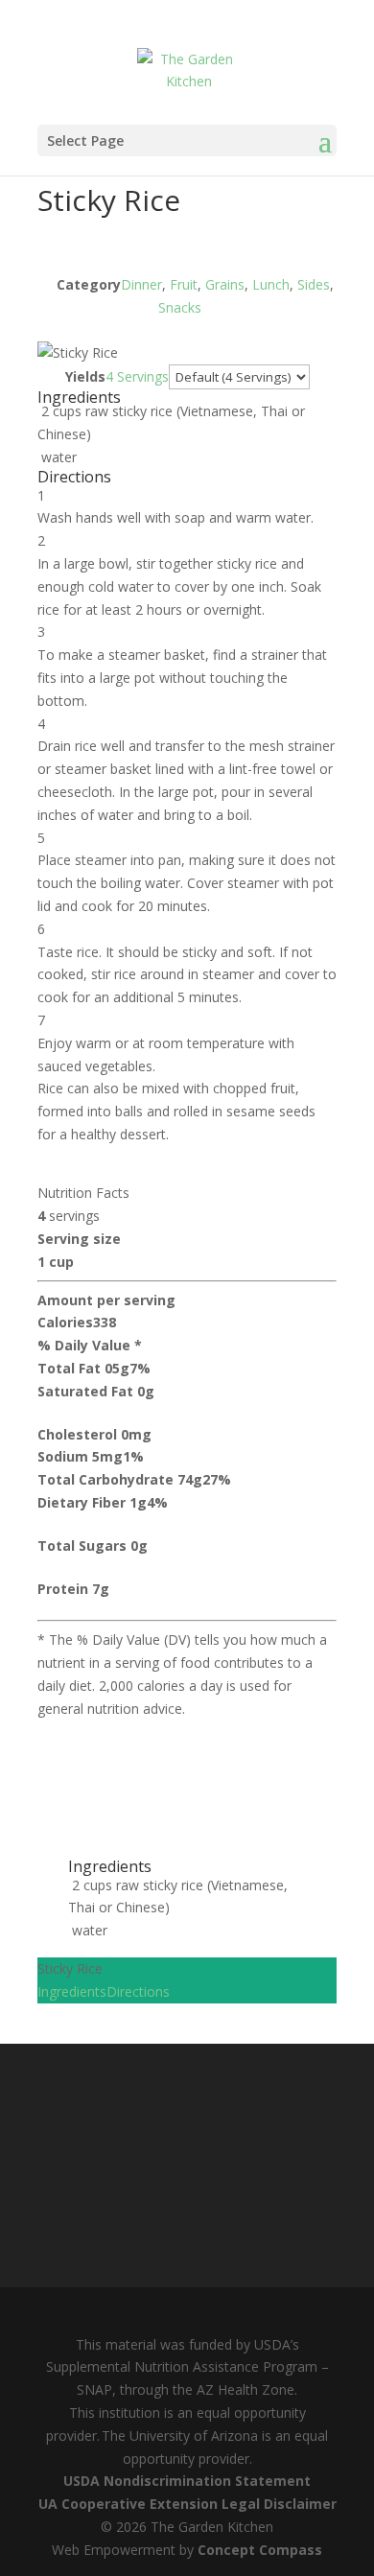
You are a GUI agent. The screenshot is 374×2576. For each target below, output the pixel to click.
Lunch (271, 284)
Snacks (180, 307)
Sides (314, 284)
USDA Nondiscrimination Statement (187, 2481)
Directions (138, 1991)
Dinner (141, 284)
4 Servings (137, 376)
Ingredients (72, 1991)
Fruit (184, 284)
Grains (225, 284)
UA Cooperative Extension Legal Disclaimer (187, 2504)
